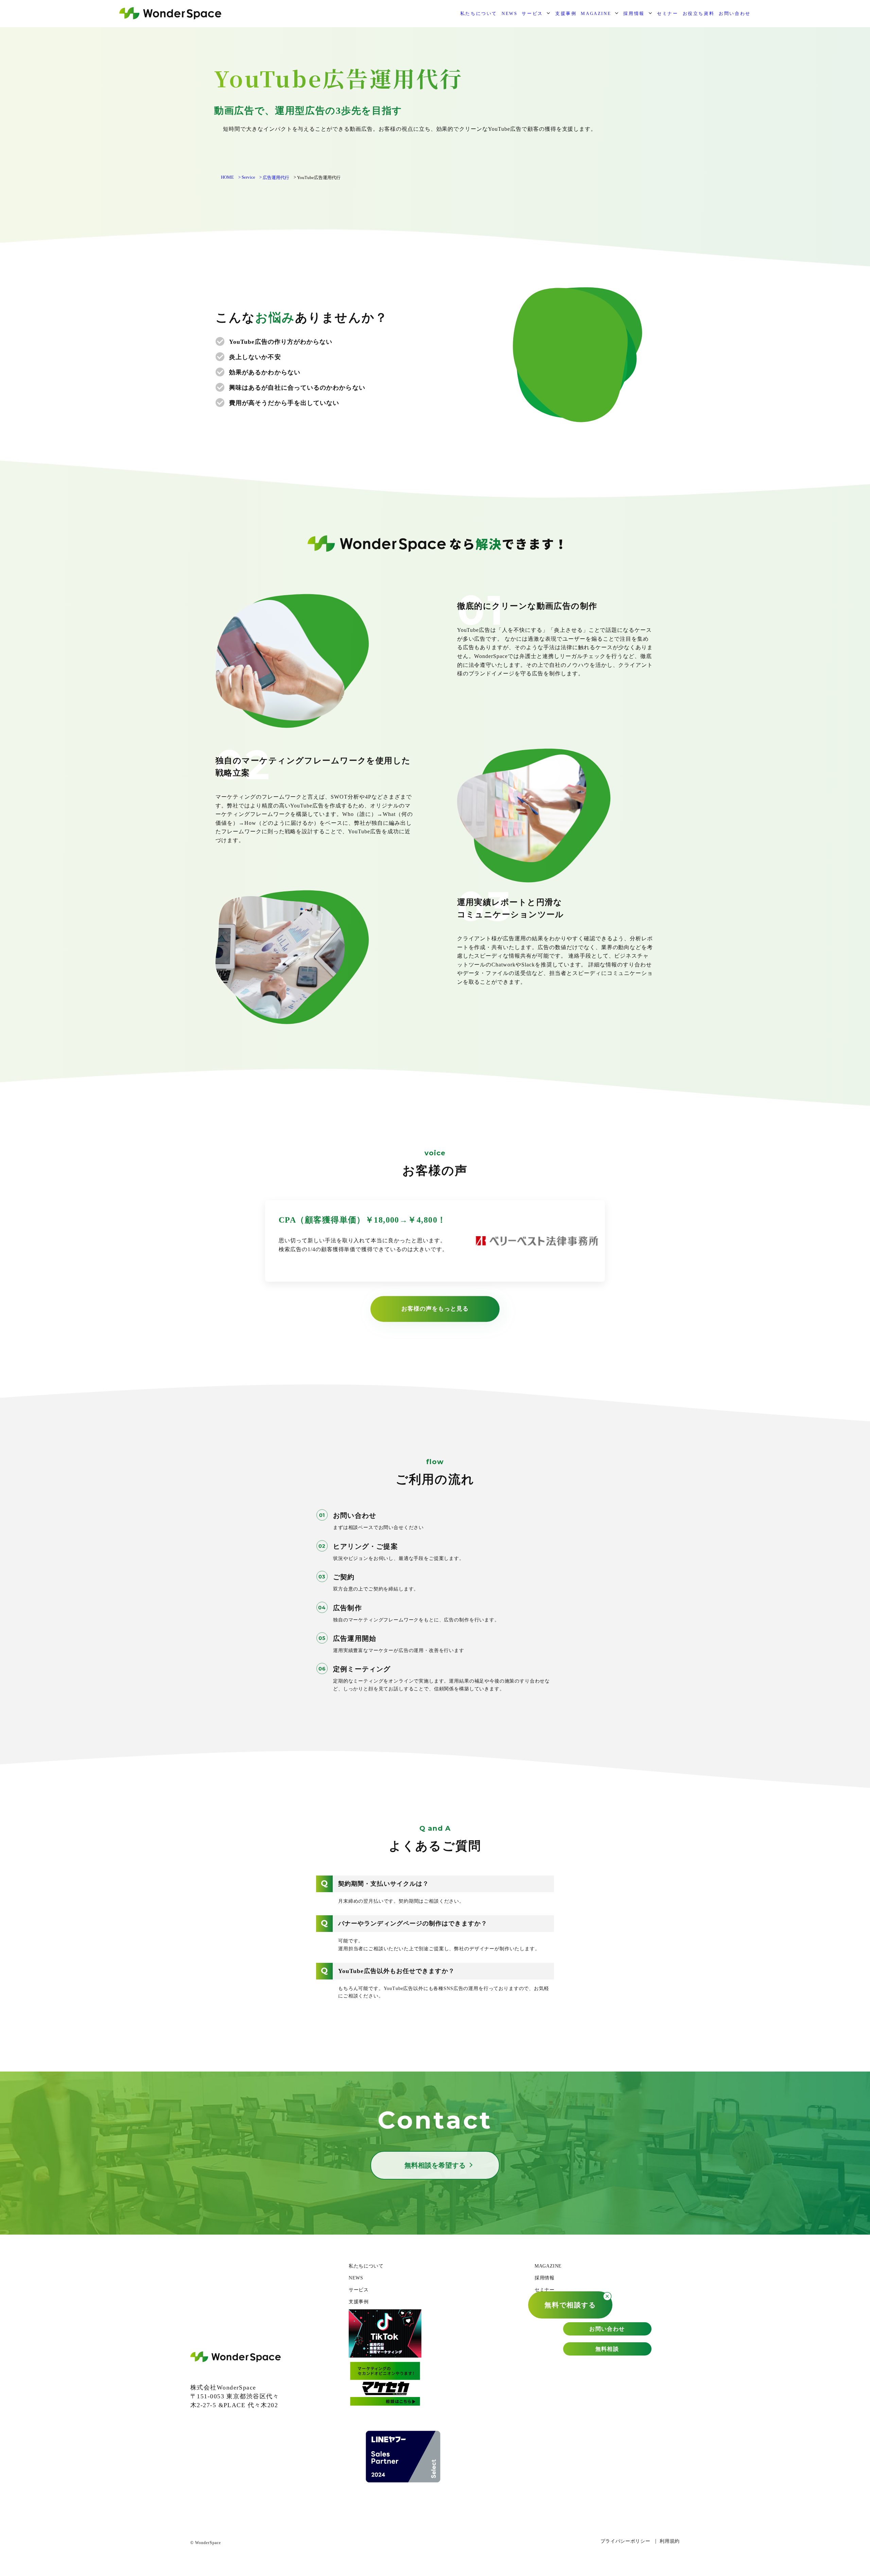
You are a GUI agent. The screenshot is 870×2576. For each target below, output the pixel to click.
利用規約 (670, 2541)
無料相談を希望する (435, 2165)
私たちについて (479, 13)
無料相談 (607, 2349)
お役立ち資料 (699, 13)
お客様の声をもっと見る (435, 1309)
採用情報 (634, 13)
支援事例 (566, 13)
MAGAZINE (596, 13)
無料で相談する (570, 2305)
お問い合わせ (735, 13)
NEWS (509, 13)
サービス (532, 13)
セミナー (667, 13)
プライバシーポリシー (625, 2541)
